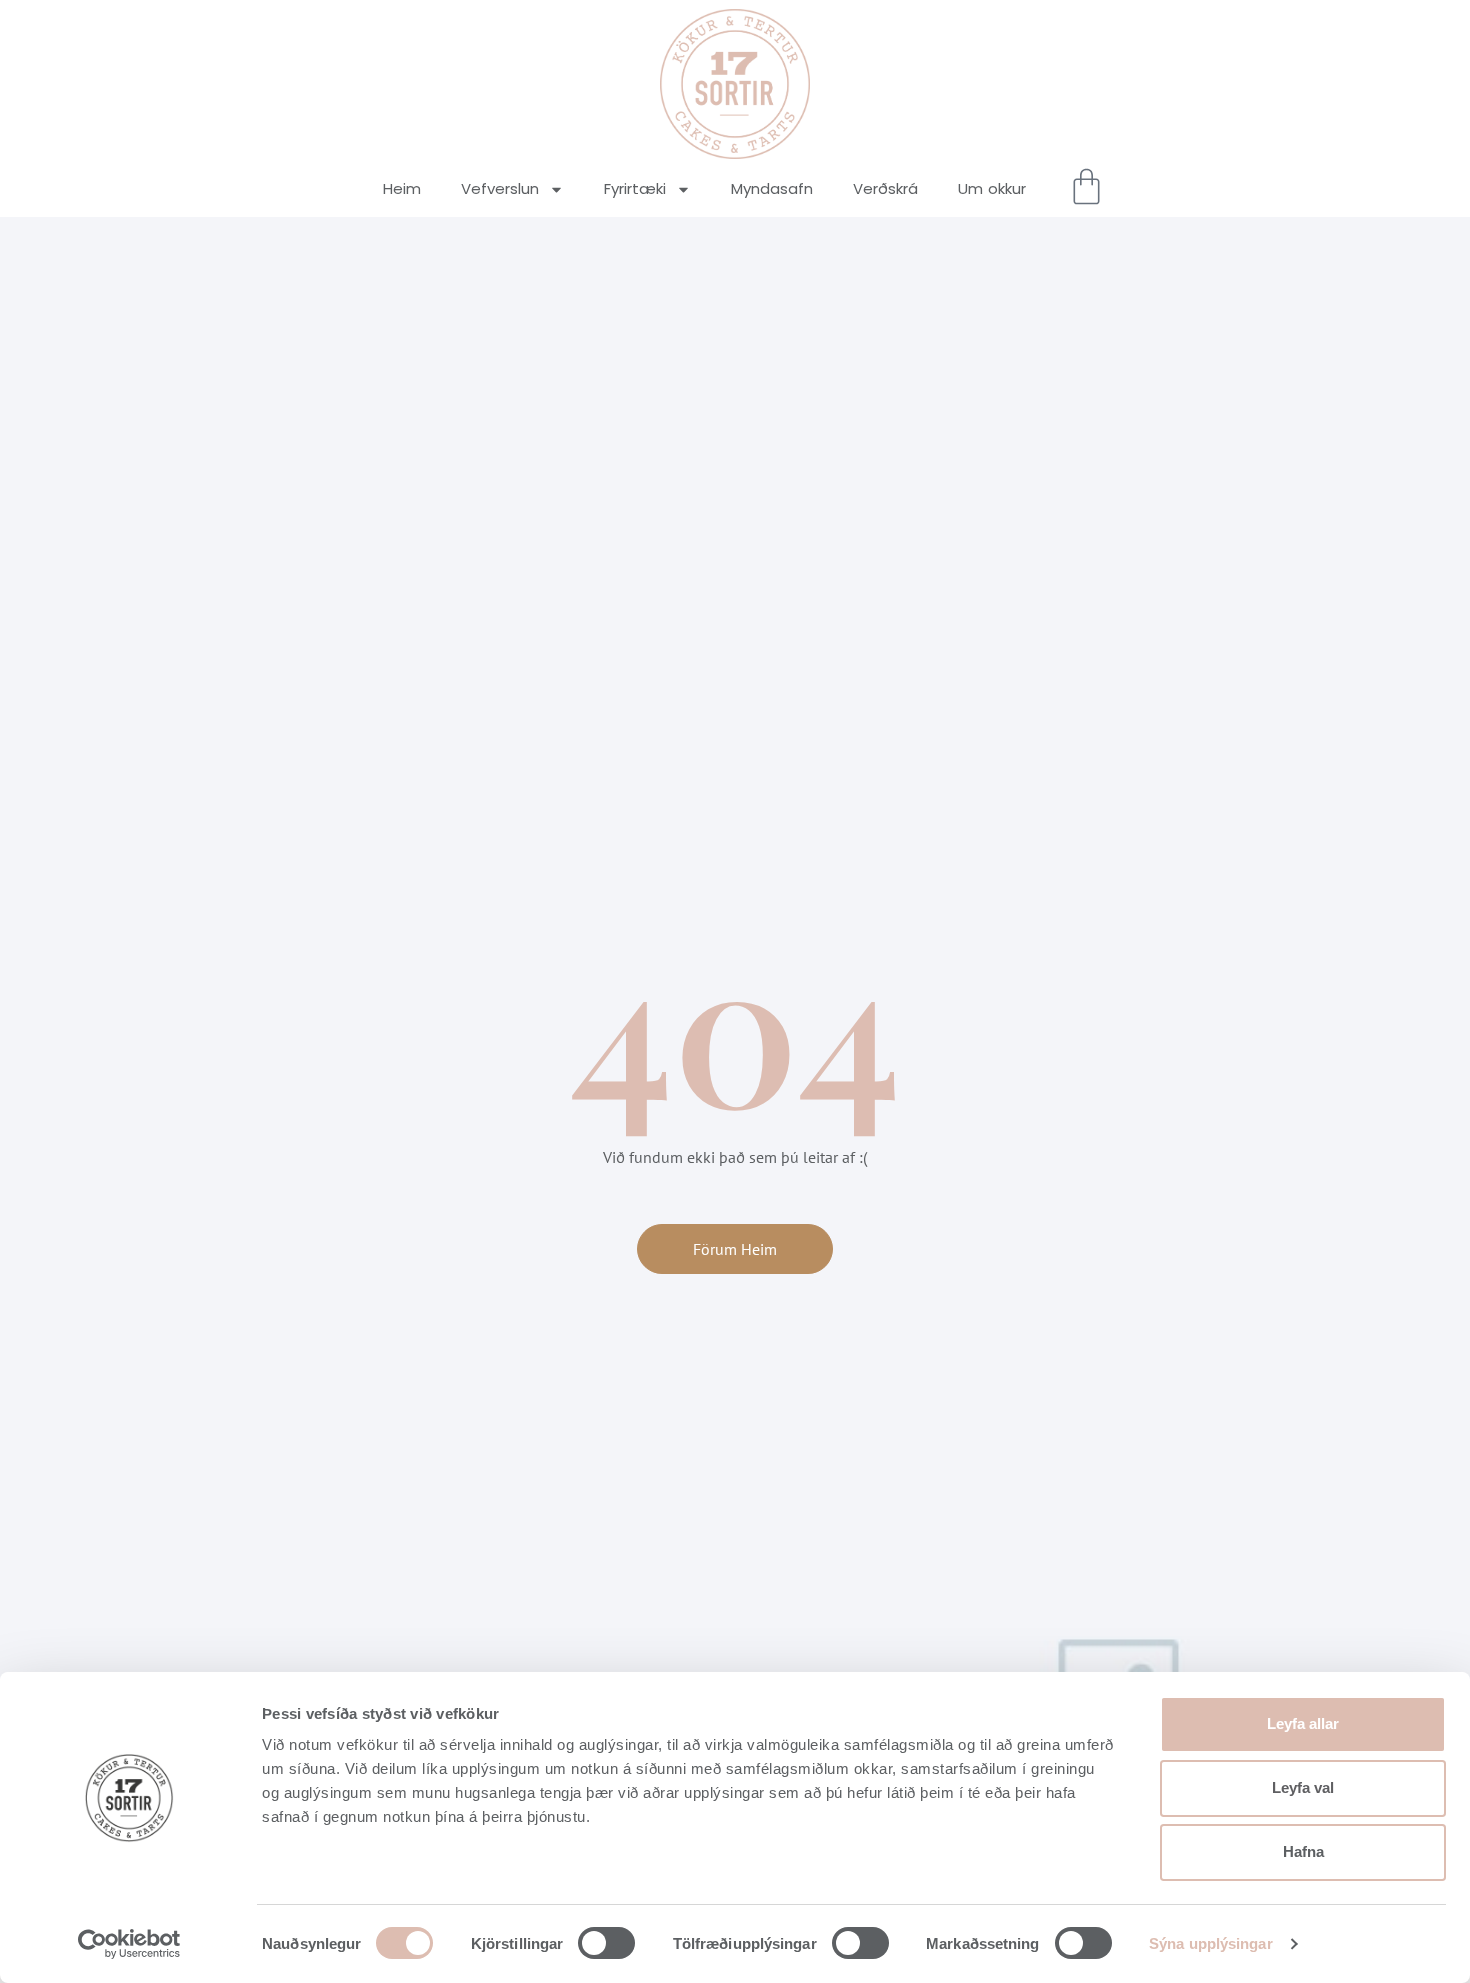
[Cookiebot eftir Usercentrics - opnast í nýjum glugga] (129, 1944)
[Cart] (1086, 186)
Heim (402, 188)
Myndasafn (772, 188)
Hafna (1303, 1851)
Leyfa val (1303, 1787)
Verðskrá (885, 188)
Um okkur (992, 188)
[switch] (606, 1943)
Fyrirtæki (635, 188)
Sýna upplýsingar (1211, 1943)
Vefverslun (500, 188)
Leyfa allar (1303, 1723)
